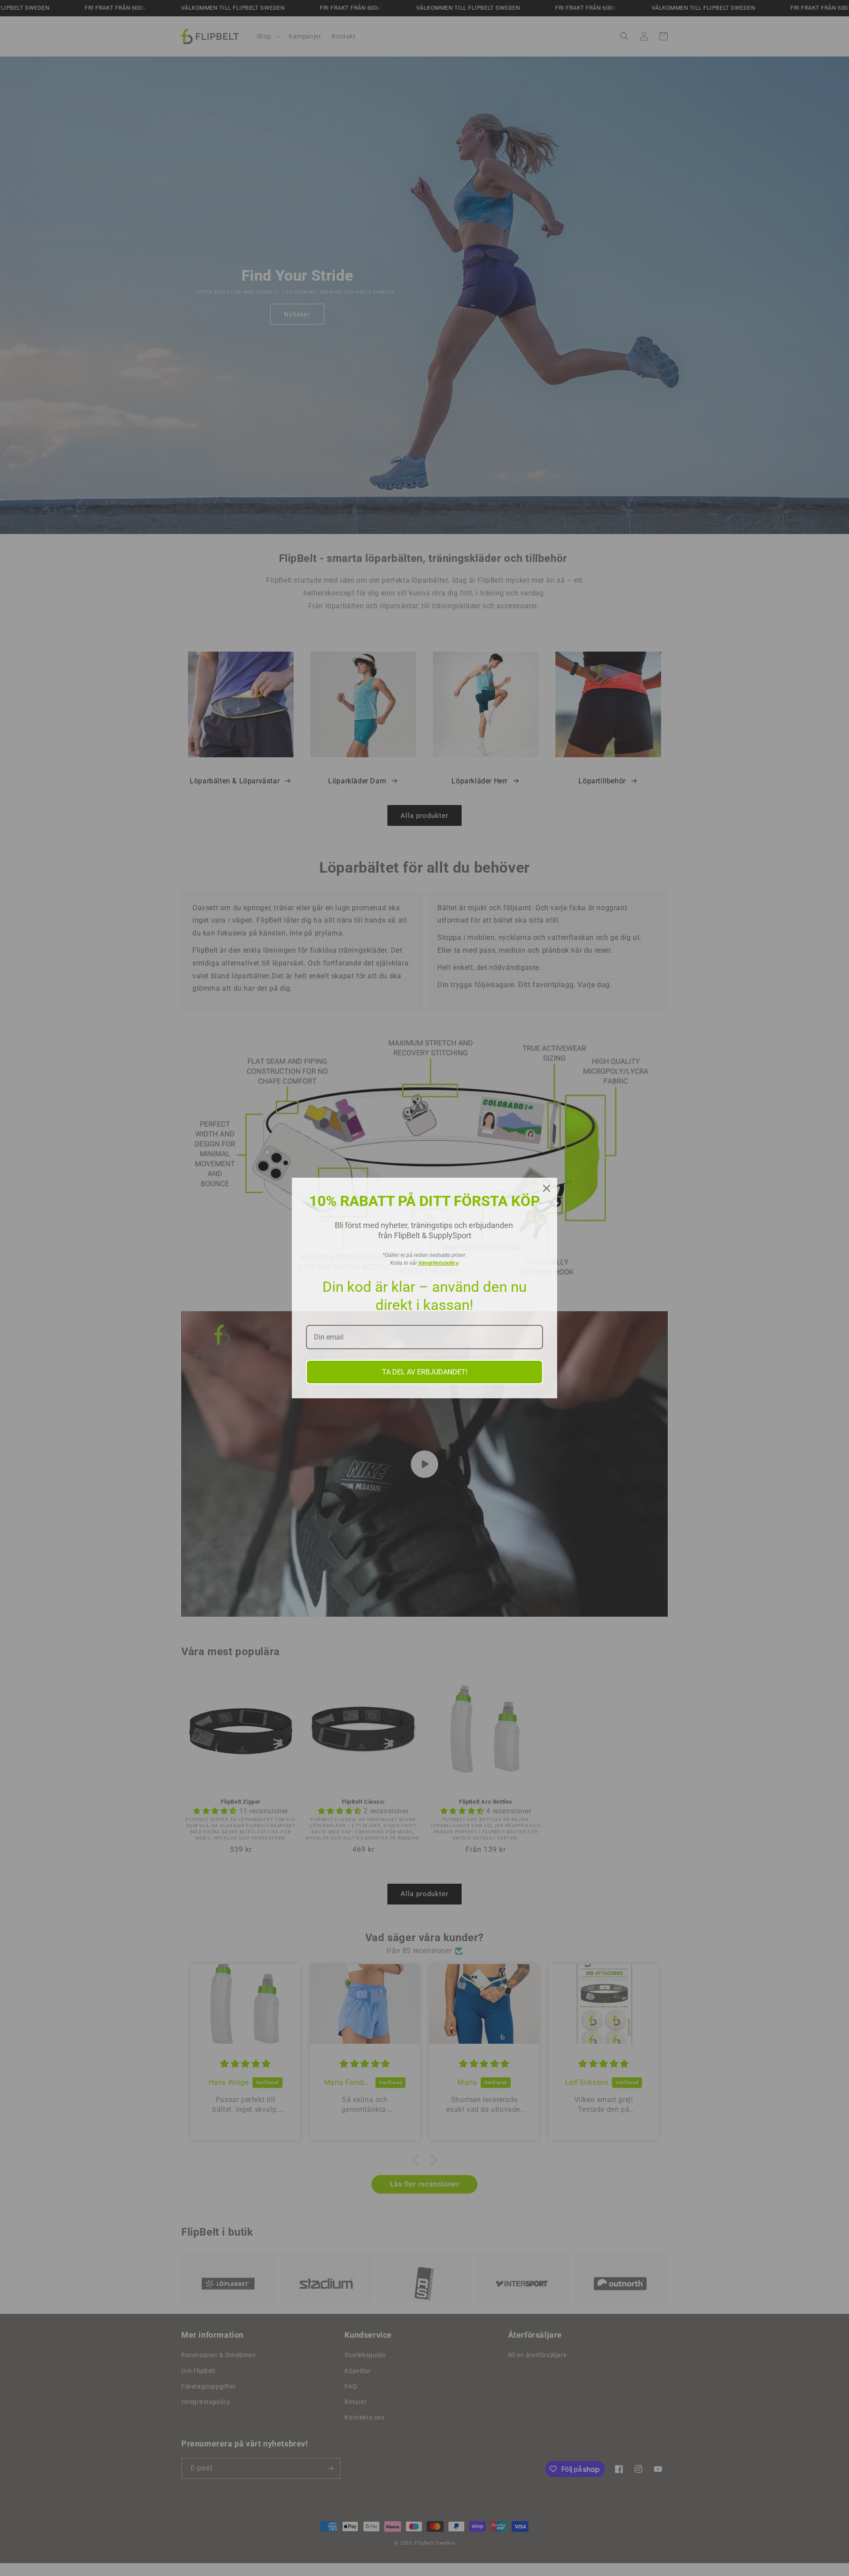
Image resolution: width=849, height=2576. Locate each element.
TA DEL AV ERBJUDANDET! (425, 1372)
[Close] (547, 1188)
